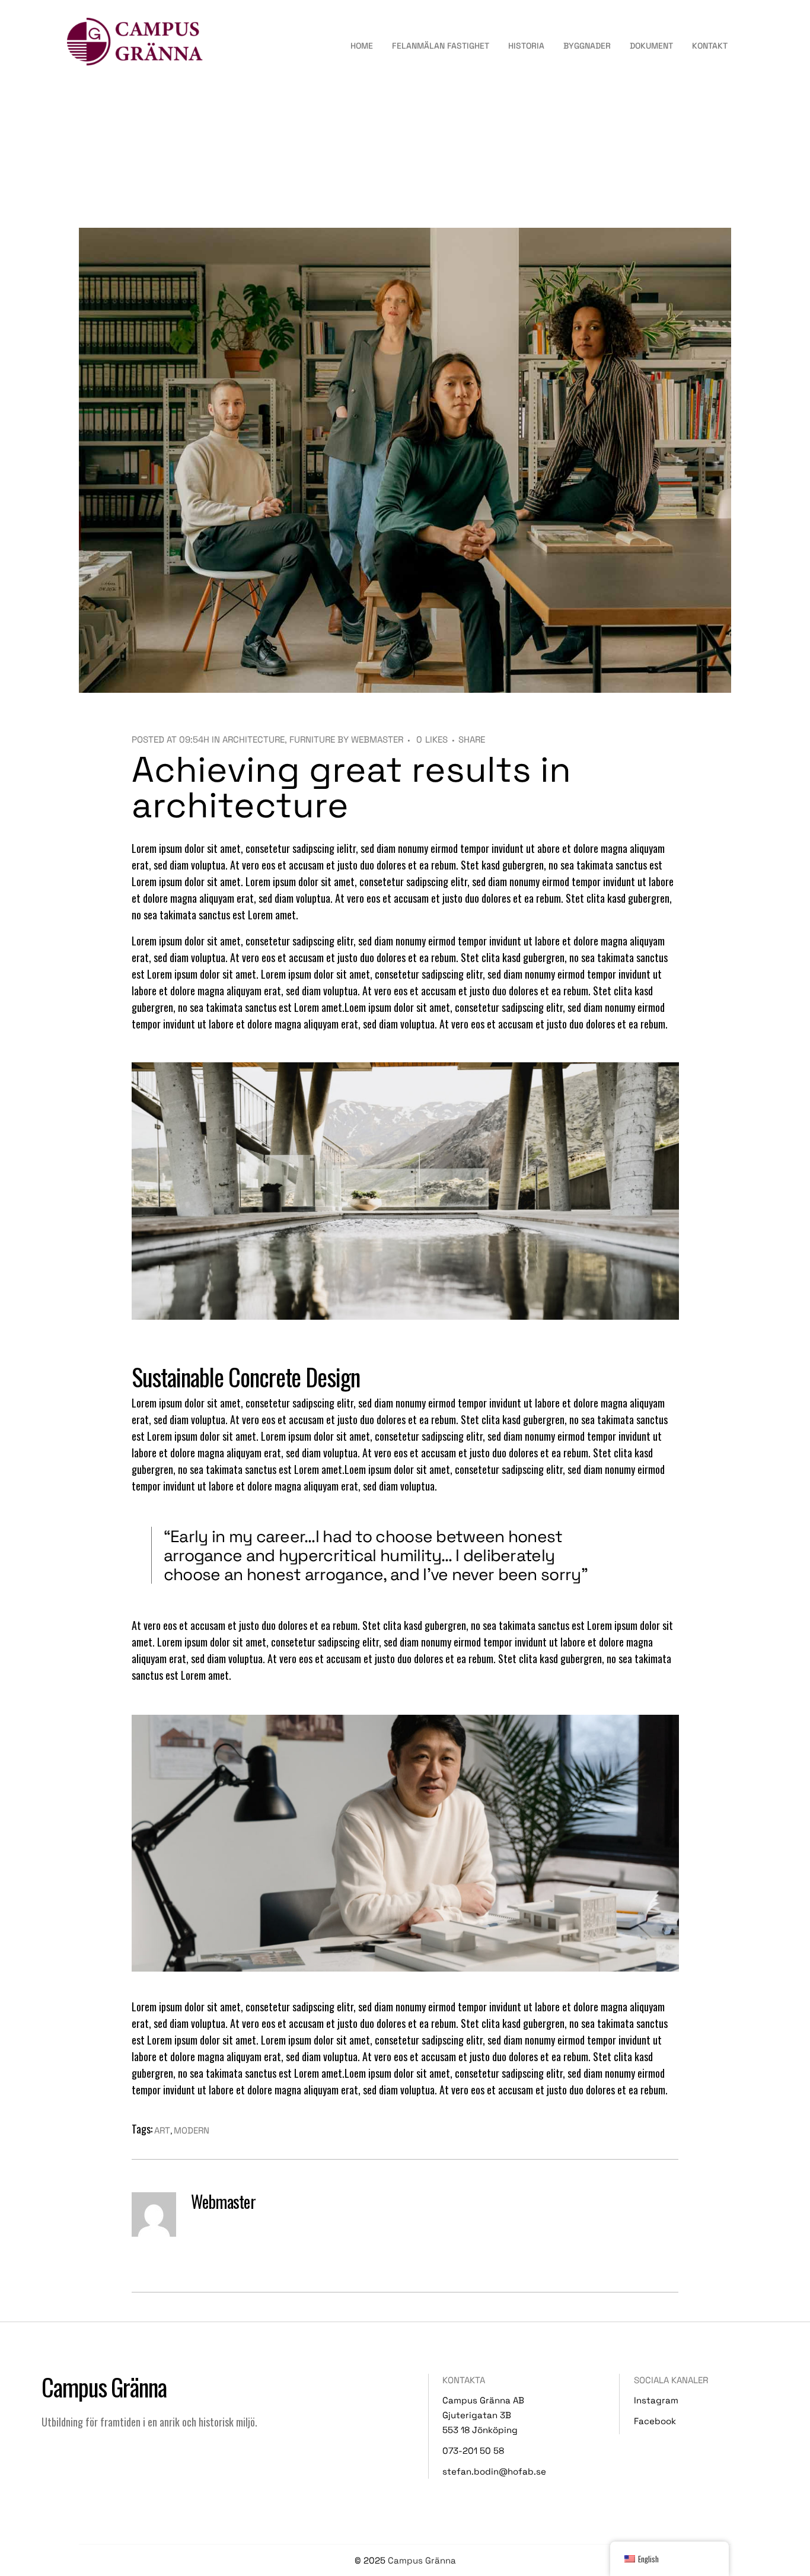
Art (162, 2130)
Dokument (651, 46)
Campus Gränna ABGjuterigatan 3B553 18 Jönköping (483, 2415)
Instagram (656, 2400)
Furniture (312, 739)
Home (362, 46)
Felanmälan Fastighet (441, 46)
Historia (526, 46)
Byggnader (587, 46)
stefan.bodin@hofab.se (494, 2471)
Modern (192, 2130)
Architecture (253, 739)
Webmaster (377, 739)
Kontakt (710, 46)
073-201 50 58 (473, 2451)
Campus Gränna (422, 2560)
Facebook (655, 2421)
